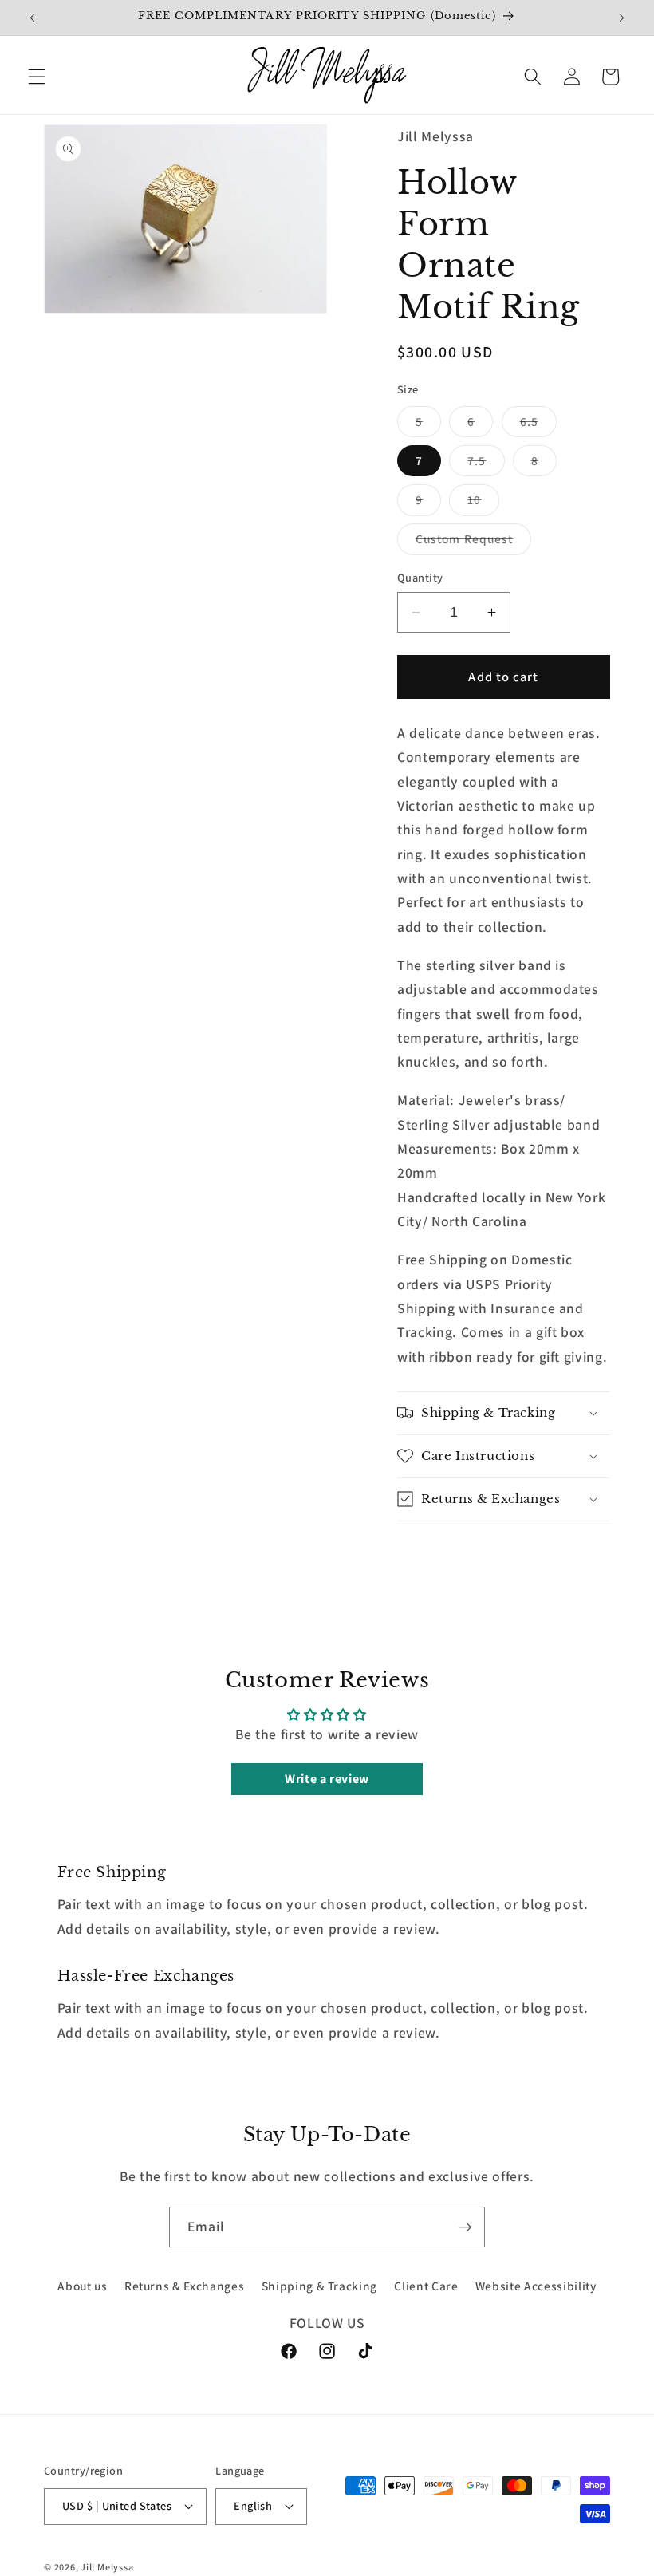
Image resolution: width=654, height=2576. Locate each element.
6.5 (538, 425)
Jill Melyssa (107, 2567)
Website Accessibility (536, 2286)
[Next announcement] (621, 18)
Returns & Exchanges (185, 2286)
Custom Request (473, 542)
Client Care (426, 2286)
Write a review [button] (327, 1779)
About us (82, 2286)
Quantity (420, 577)
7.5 (486, 464)
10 (483, 503)
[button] (37, 77)
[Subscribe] (465, 2227)
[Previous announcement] (33, 18)
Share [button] (434, 1553)
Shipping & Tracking (320, 2286)
